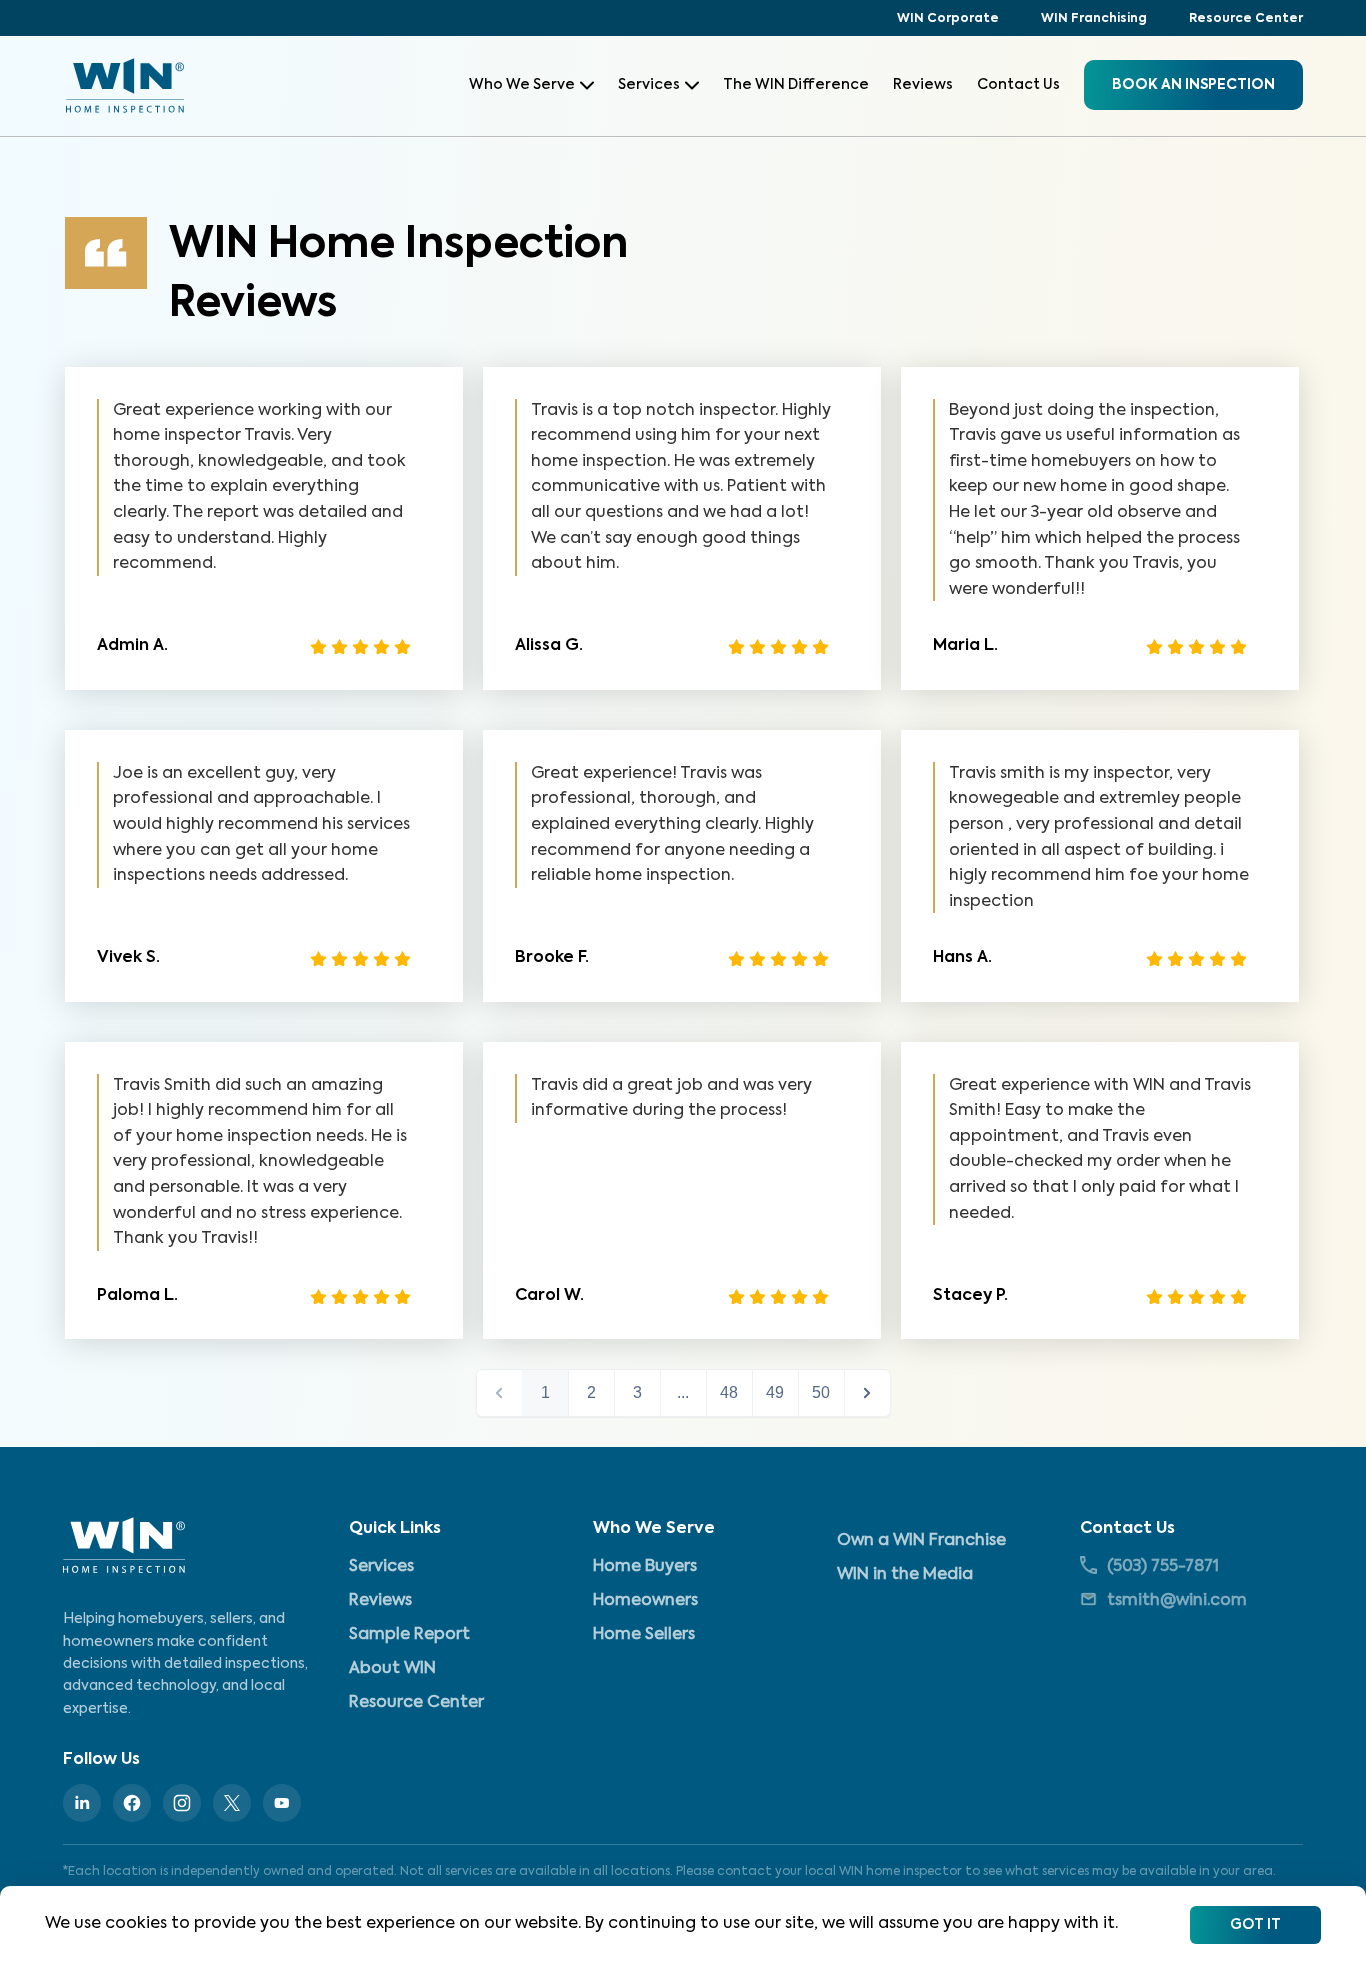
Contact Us (1018, 85)
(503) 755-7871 (1163, 1567)
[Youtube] (282, 1803)
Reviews (923, 85)
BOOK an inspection (1193, 85)
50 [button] (821, 1392)
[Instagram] (182, 1803)
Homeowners (645, 1601)
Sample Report (409, 1635)
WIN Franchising (1094, 19)
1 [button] (545, 1392)
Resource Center (1246, 19)
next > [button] (867, 1393)
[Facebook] (132, 1803)
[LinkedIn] (82, 1803)
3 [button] (637, 1392)
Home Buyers (645, 1567)
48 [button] (729, 1392)
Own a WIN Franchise (921, 1541)
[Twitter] (232, 1803)
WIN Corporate (948, 19)
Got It (1255, 1925)
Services (649, 85)
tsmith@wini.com (1177, 1601)
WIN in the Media (905, 1575)
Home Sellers (644, 1635)
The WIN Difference (796, 85)
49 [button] (775, 1392)
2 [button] (591, 1392)
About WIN (392, 1669)
